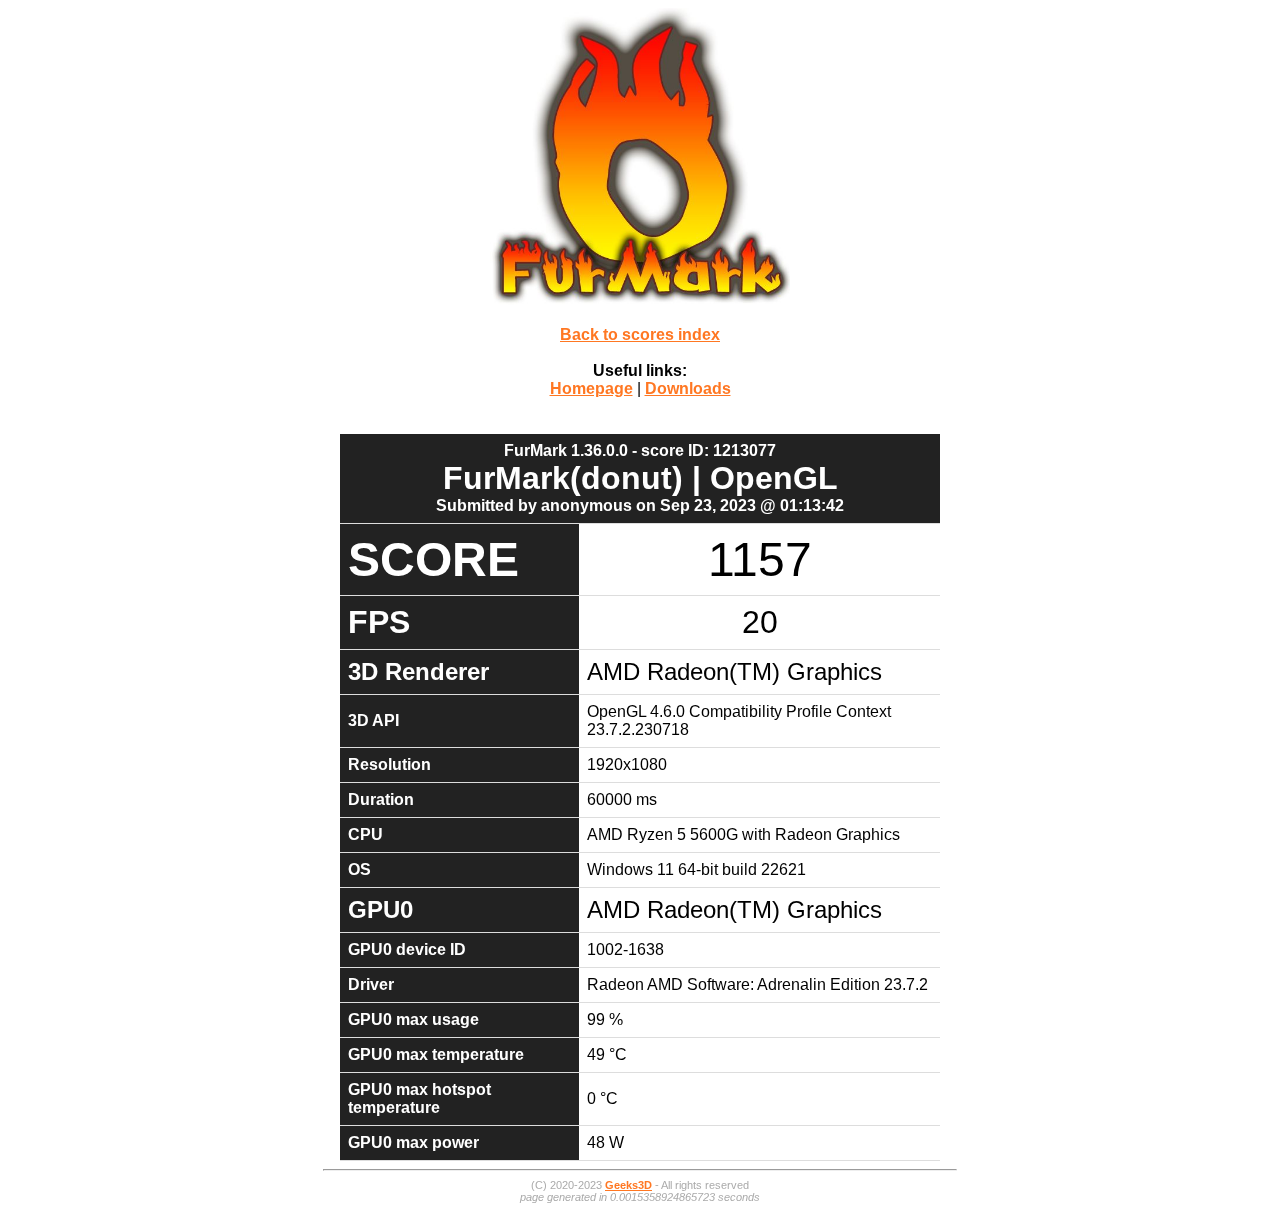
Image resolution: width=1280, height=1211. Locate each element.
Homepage (591, 388)
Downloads (688, 388)
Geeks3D (628, 1185)
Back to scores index (640, 334)
